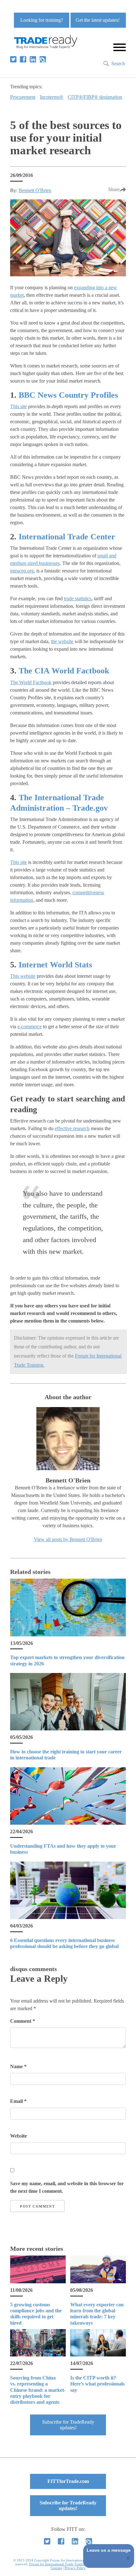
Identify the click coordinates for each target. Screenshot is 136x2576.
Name (18, 2066)
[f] (23, 59)
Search (118, 64)
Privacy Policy (75, 2568)
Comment (23, 2021)
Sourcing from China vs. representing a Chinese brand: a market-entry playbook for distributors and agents (38, 2390)
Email (18, 2101)
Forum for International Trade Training (58, 2564)
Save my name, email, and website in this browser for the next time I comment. (67, 2187)
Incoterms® (52, 97)
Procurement (23, 97)
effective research (72, 1128)
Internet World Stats (55, 965)
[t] (13, 59)
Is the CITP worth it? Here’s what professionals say (97, 2384)
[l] (33, 59)
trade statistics (78, 599)
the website (62, 641)
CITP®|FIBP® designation (95, 97)
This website (23, 976)
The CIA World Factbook (64, 671)
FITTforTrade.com (68, 2481)
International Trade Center (67, 537)
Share (114, 189)
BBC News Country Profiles (68, 395)
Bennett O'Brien (35, 190)
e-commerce (30, 1027)
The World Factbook (31, 682)
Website (19, 2136)
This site (19, 406)
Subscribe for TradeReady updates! (68, 2425)
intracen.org (22, 571)
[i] (43, 59)
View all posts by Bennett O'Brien (68, 1539)
